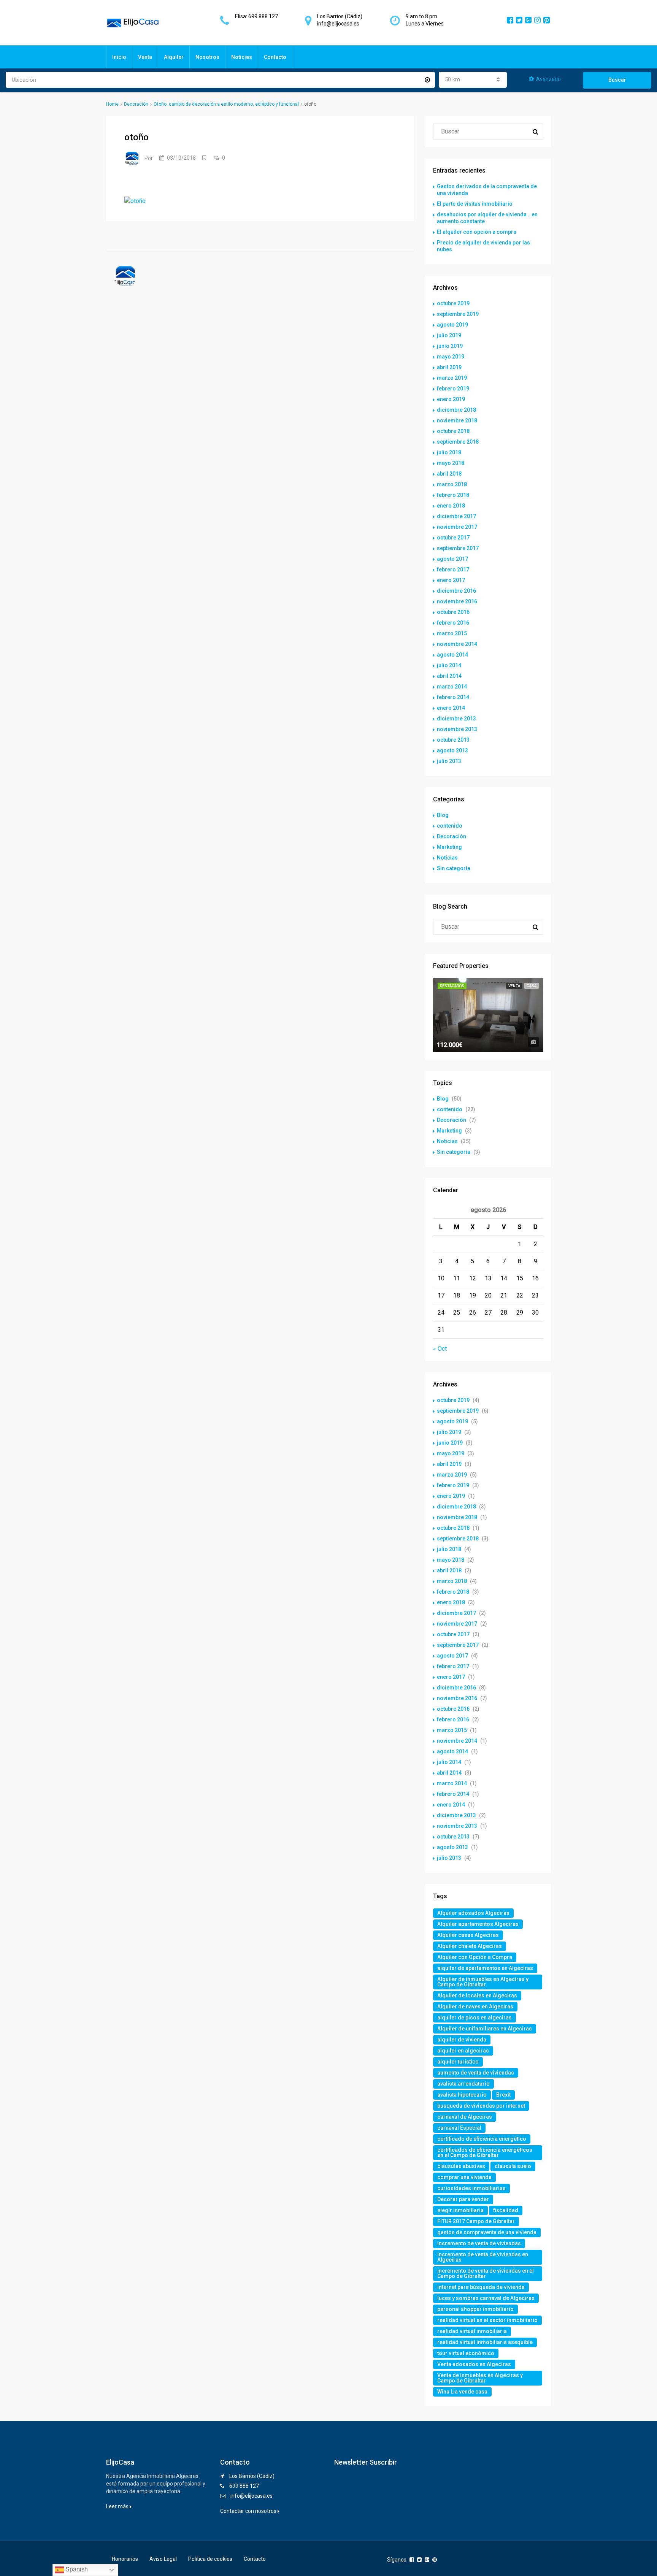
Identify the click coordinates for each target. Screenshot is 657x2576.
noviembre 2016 (457, 601)
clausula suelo (513, 2166)
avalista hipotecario (462, 2095)
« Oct (440, 1349)
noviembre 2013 (457, 729)
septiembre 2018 (458, 442)
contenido (450, 826)
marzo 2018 (452, 484)
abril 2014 (449, 676)
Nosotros (207, 57)
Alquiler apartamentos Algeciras (478, 1924)
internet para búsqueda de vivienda (481, 2287)
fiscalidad (506, 2210)
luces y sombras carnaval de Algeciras (486, 2298)
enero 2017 (451, 580)
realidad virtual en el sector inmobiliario (487, 2320)
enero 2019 (451, 399)
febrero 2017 (453, 569)
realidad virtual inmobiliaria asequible (485, 2342)
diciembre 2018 (456, 410)
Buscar (617, 80)
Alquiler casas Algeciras (468, 1935)
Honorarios (125, 2559)
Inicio (119, 57)
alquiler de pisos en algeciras (474, 2018)
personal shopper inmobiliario (475, 2309)
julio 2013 (449, 761)
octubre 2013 (453, 740)
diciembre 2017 (456, 516)
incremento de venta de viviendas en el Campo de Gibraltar (486, 2273)
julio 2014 (449, 665)
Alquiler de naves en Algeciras (475, 2007)
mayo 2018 (451, 463)
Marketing (449, 847)
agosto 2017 (452, 559)
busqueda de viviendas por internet (481, 2106)
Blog (443, 815)
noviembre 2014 (457, 644)
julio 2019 (449, 335)
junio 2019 (450, 346)
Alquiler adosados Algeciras (473, 1913)
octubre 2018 (453, 431)
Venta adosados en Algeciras (474, 2364)
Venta (145, 57)
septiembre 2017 (458, 548)
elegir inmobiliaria (460, 2210)
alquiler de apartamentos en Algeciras (485, 1968)
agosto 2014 (452, 655)
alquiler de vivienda (462, 2040)
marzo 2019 (452, 378)
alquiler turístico (458, 2062)
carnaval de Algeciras (465, 2117)
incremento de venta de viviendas (479, 2243)
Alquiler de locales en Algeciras (477, 1995)
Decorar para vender (463, 2199)
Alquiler (174, 57)
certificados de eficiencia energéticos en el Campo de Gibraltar (485, 2152)
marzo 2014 (452, 687)
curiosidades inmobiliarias (471, 2188)
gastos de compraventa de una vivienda (487, 2232)
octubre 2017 (453, 538)
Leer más (118, 2506)
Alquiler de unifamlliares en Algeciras (485, 2029)
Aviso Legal (163, 2559)
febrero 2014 (453, 697)
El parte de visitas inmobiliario (475, 204)
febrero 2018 (453, 495)
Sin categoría (454, 868)
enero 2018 (451, 506)
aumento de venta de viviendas (476, 2073)
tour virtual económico (466, 2353)
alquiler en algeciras (463, 2051)
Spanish (76, 2569)
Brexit (503, 2095)
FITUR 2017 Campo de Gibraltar (476, 2221)
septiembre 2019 (458, 314)
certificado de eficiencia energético (482, 2139)
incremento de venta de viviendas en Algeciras (483, 2257)
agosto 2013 (452, 750)
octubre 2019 (453, 303)
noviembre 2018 (457, 420)
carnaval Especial (459, 2128)
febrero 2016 (453, 623)
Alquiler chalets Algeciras (470, 1946)
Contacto (275, 57)
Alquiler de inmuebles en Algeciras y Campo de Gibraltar (483, 1982)
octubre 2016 (453, 612)
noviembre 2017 (457, 527)
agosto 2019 (452, 325)
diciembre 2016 (456, 591)
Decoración (136, 104)
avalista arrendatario (463, 2084)
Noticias (242, 57)
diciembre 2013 (456, 719)
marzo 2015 (452, 633)
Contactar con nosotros (249, 2511)
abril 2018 (449, 474)
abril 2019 (449, 367)
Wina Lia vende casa (462, 2392)
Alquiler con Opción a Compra (475, 1957)
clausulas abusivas (461, 2166)
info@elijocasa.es (252, 2496)
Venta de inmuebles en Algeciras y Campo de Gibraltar (480, 2378)
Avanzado (548, 79)
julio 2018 (449, 452)
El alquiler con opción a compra (477, 232)
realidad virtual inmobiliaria (472, 2331)
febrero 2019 (453, 389)
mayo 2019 (451, 357)
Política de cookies (210, 2559)
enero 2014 (451, 708)
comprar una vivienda (464, 2177)
